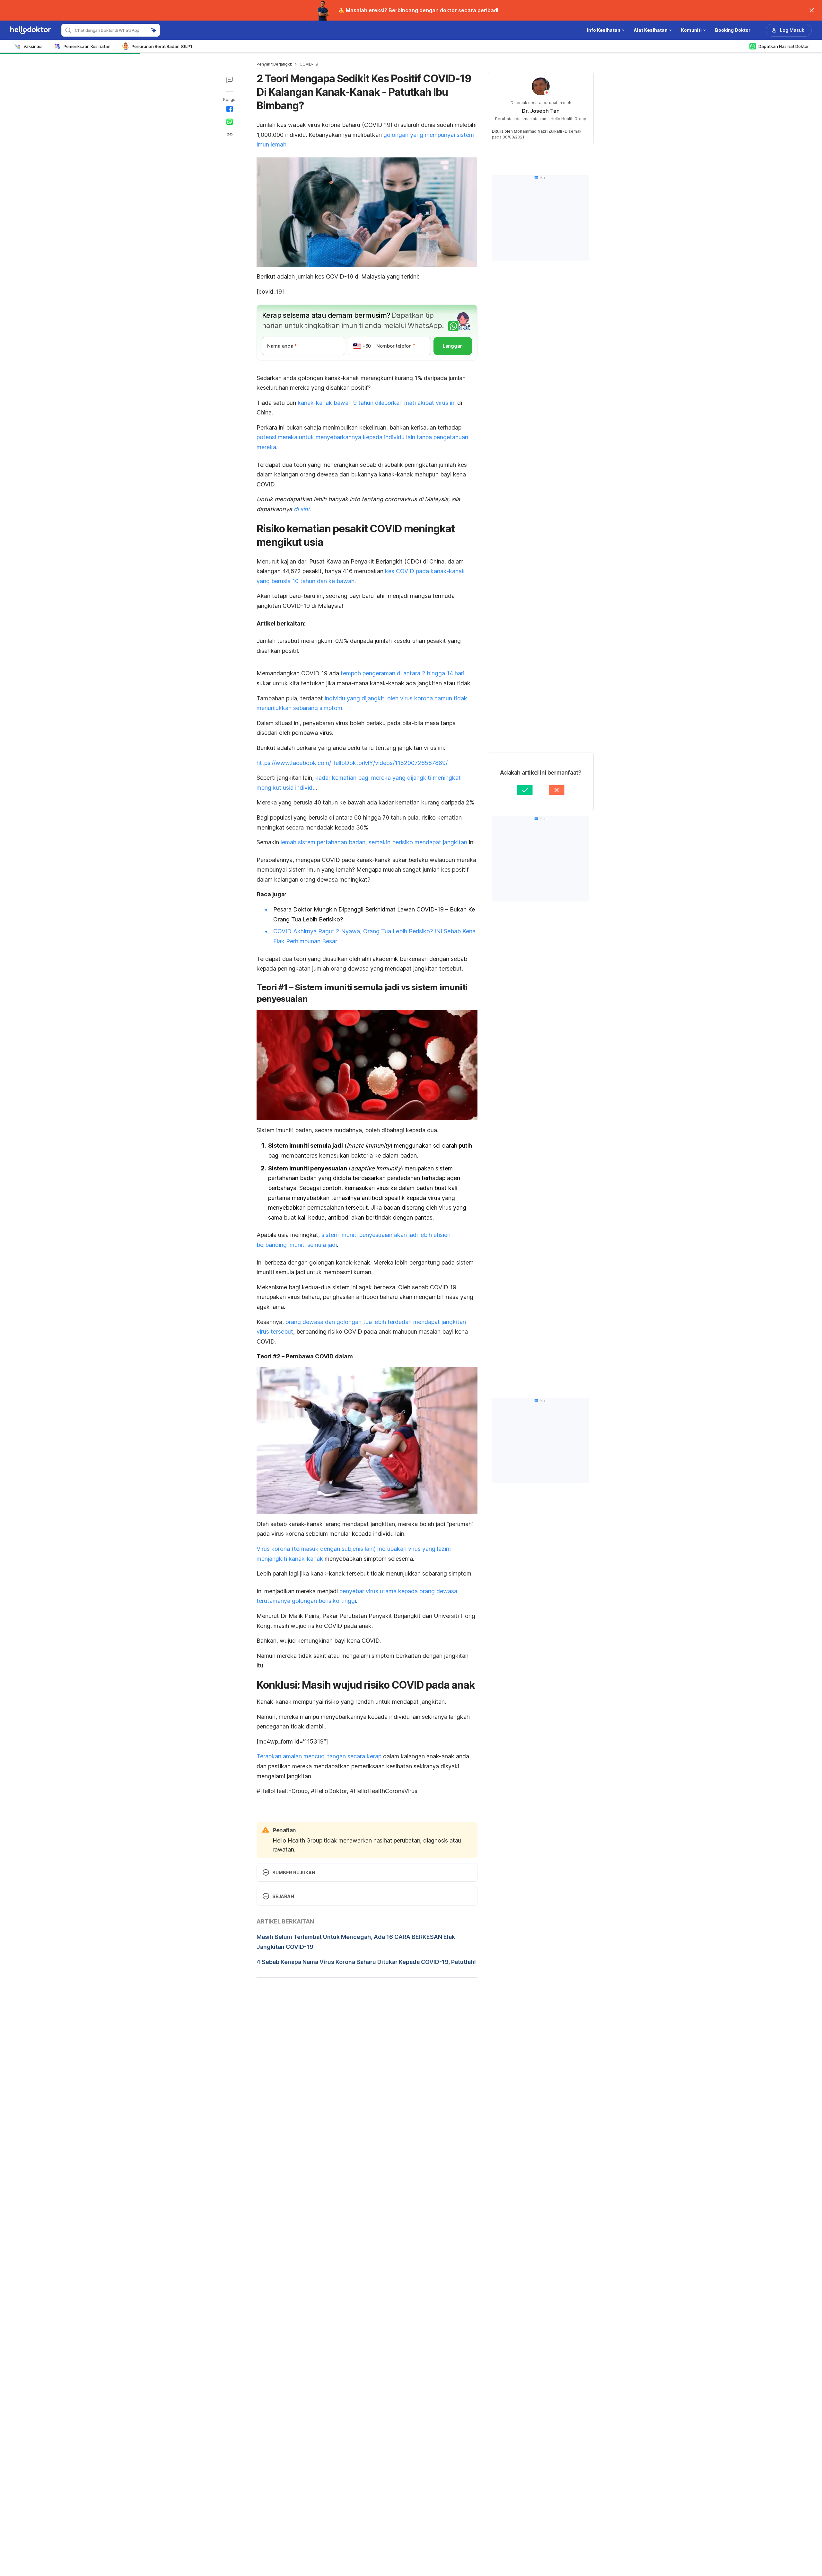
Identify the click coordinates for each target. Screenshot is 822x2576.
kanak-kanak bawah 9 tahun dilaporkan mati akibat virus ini (377, 403)
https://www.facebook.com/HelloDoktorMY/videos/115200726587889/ (352, 763)
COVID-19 (309, 64)
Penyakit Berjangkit (274, 64)
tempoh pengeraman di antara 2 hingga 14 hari (402, 673)
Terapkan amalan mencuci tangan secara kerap (319, 1756)
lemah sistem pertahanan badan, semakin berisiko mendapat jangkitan (374, 842)
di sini (302, 509)
